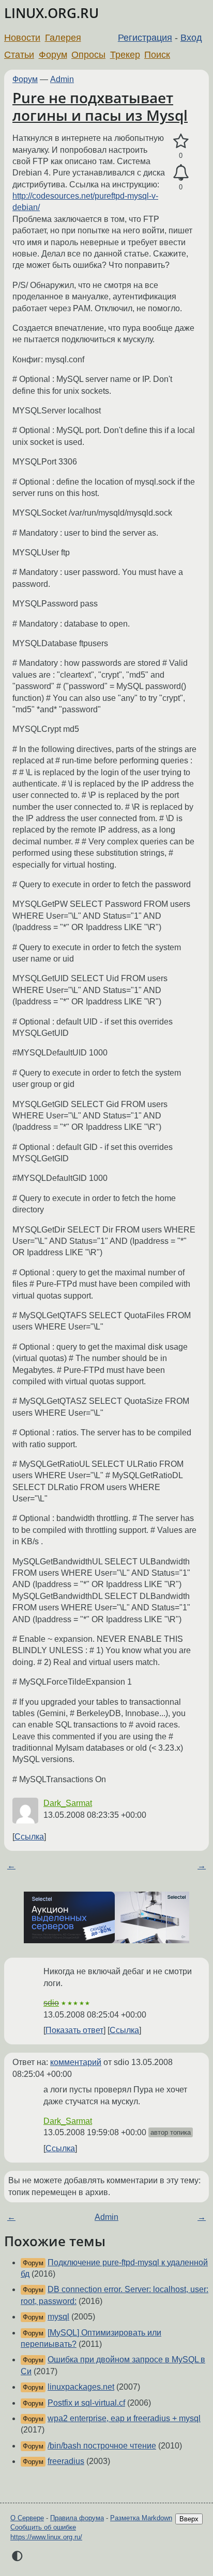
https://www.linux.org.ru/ (46, 2537)
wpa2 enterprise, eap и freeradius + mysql (124, 2418)
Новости (22, 38)
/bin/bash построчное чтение (102, 2446)
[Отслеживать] (181, 173)
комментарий (76, 2062)
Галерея (63, 38)
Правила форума (77, 2518)
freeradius (66, 2461)
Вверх (189, 2519)
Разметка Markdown (141, 2518)
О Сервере (27, 2518)
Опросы (88, 55)
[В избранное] (181, 141)
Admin (62, 79)
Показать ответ (74, 2030)
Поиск (157, 55)
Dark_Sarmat (68, 1803)
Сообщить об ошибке (43, 2527)
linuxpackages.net (81, 2387)
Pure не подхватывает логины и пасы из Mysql (100, 106)
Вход (191, 38)
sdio (51, 2003)
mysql (58, 2317)
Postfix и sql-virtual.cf (86, 2403)
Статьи (19, 55)
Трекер (125, 55)
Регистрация (145, 38)
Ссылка (29, 1837)
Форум (53, 55)
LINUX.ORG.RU (51, 13)
